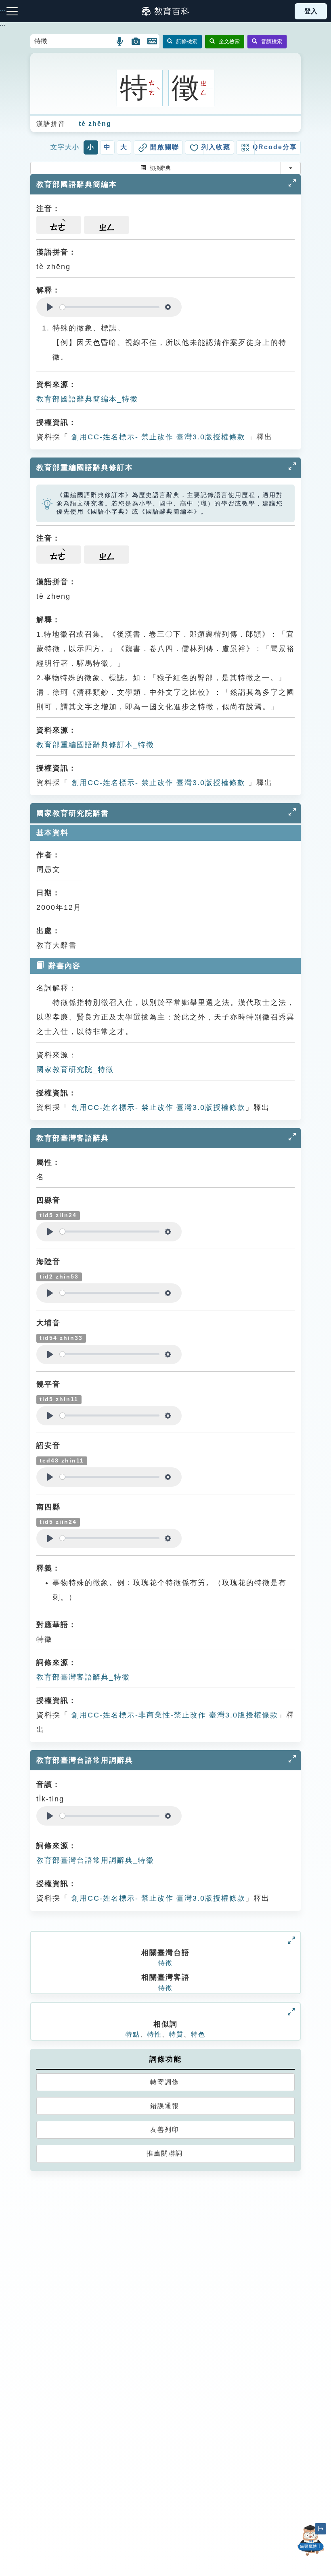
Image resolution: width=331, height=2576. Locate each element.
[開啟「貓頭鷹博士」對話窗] (311, 2540)
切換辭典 (160, 168)
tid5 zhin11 (59, 1399)
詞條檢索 (187, 41)
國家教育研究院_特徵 (75, 1070)
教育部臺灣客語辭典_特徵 (83, 1677)
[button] (120, 41)
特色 (198, 2034)
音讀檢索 (272, 41)
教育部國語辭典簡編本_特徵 (87, 399)
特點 (133, 2034)
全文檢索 (229, 41)
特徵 (165, 1963)
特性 (155, 2034)
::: (3, 25)
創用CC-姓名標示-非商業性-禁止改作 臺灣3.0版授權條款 (173, 1715)
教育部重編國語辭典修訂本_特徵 (95, 745)
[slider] (110, 307)
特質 (176, 2034)
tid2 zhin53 (59, 1277)
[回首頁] (165, 11)
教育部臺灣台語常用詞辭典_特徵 (95, 1860)
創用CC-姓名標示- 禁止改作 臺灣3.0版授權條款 (157, 437)
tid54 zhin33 (61, 1338)
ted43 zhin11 (62, 1461)
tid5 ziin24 (58, 1215)
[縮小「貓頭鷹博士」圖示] (321, 2529)
